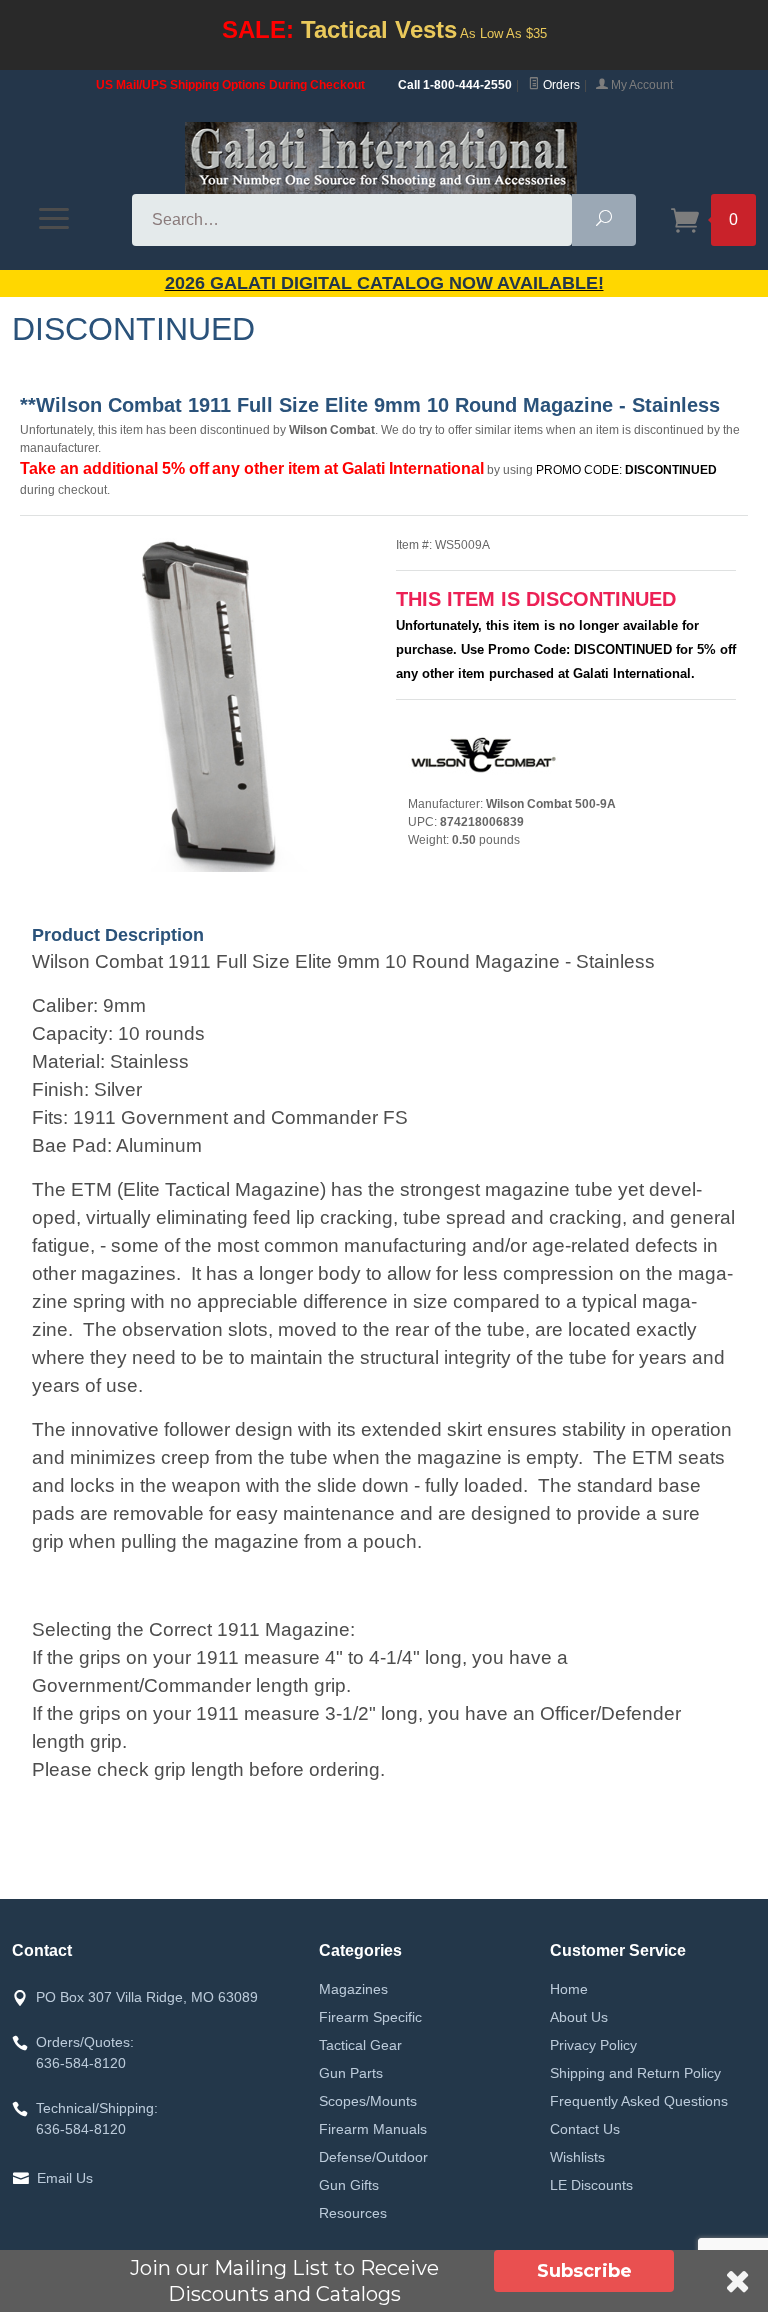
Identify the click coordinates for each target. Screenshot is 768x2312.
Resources (353, 2213)
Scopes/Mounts (368, 2101)
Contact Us (585, 2129)
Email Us (65, 2178)
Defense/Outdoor (373, 2157)
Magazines (353, 1989)
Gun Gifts (349, 2185)
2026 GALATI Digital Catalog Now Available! (384, 283)
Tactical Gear (360, 2045)
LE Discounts (591, 2185)
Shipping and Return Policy (635, 2073)
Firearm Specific (370, 2017)
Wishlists (577, 2157)
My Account (640, 85)
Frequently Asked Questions (639, 2101)
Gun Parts (351, 2073)
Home (569, 1989)
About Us (579, 2017)
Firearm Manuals (373, 2129)
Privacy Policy (593, 2045)
